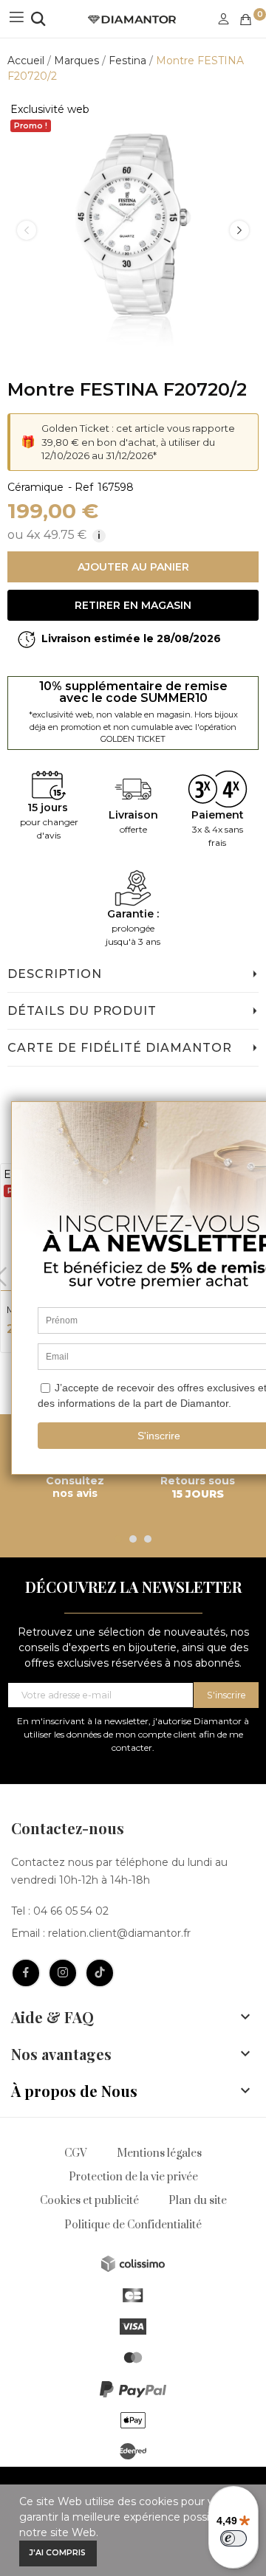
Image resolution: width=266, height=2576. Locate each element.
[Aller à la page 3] (148, 1539)
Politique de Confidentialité (133, 2225)
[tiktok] (100, 1973)
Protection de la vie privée (133, 2177)
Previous (27, 230)
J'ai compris (58, 2553)
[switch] (233, 2538)
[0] (246, 20)
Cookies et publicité (89, 2201)
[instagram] (63, 1973)
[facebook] (26, 1973)
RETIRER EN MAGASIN (133, 605)
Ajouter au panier (133, 567)
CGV (76, 2153)
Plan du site (198, 2201)
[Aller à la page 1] (118, 1539)
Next (239, 230)
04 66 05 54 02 (71, 1911)
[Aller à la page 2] (133, 1539)
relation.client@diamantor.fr (119, 1933)
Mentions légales (159, 2153)
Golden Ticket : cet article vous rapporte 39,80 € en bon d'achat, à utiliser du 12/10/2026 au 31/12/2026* (138, 442)
